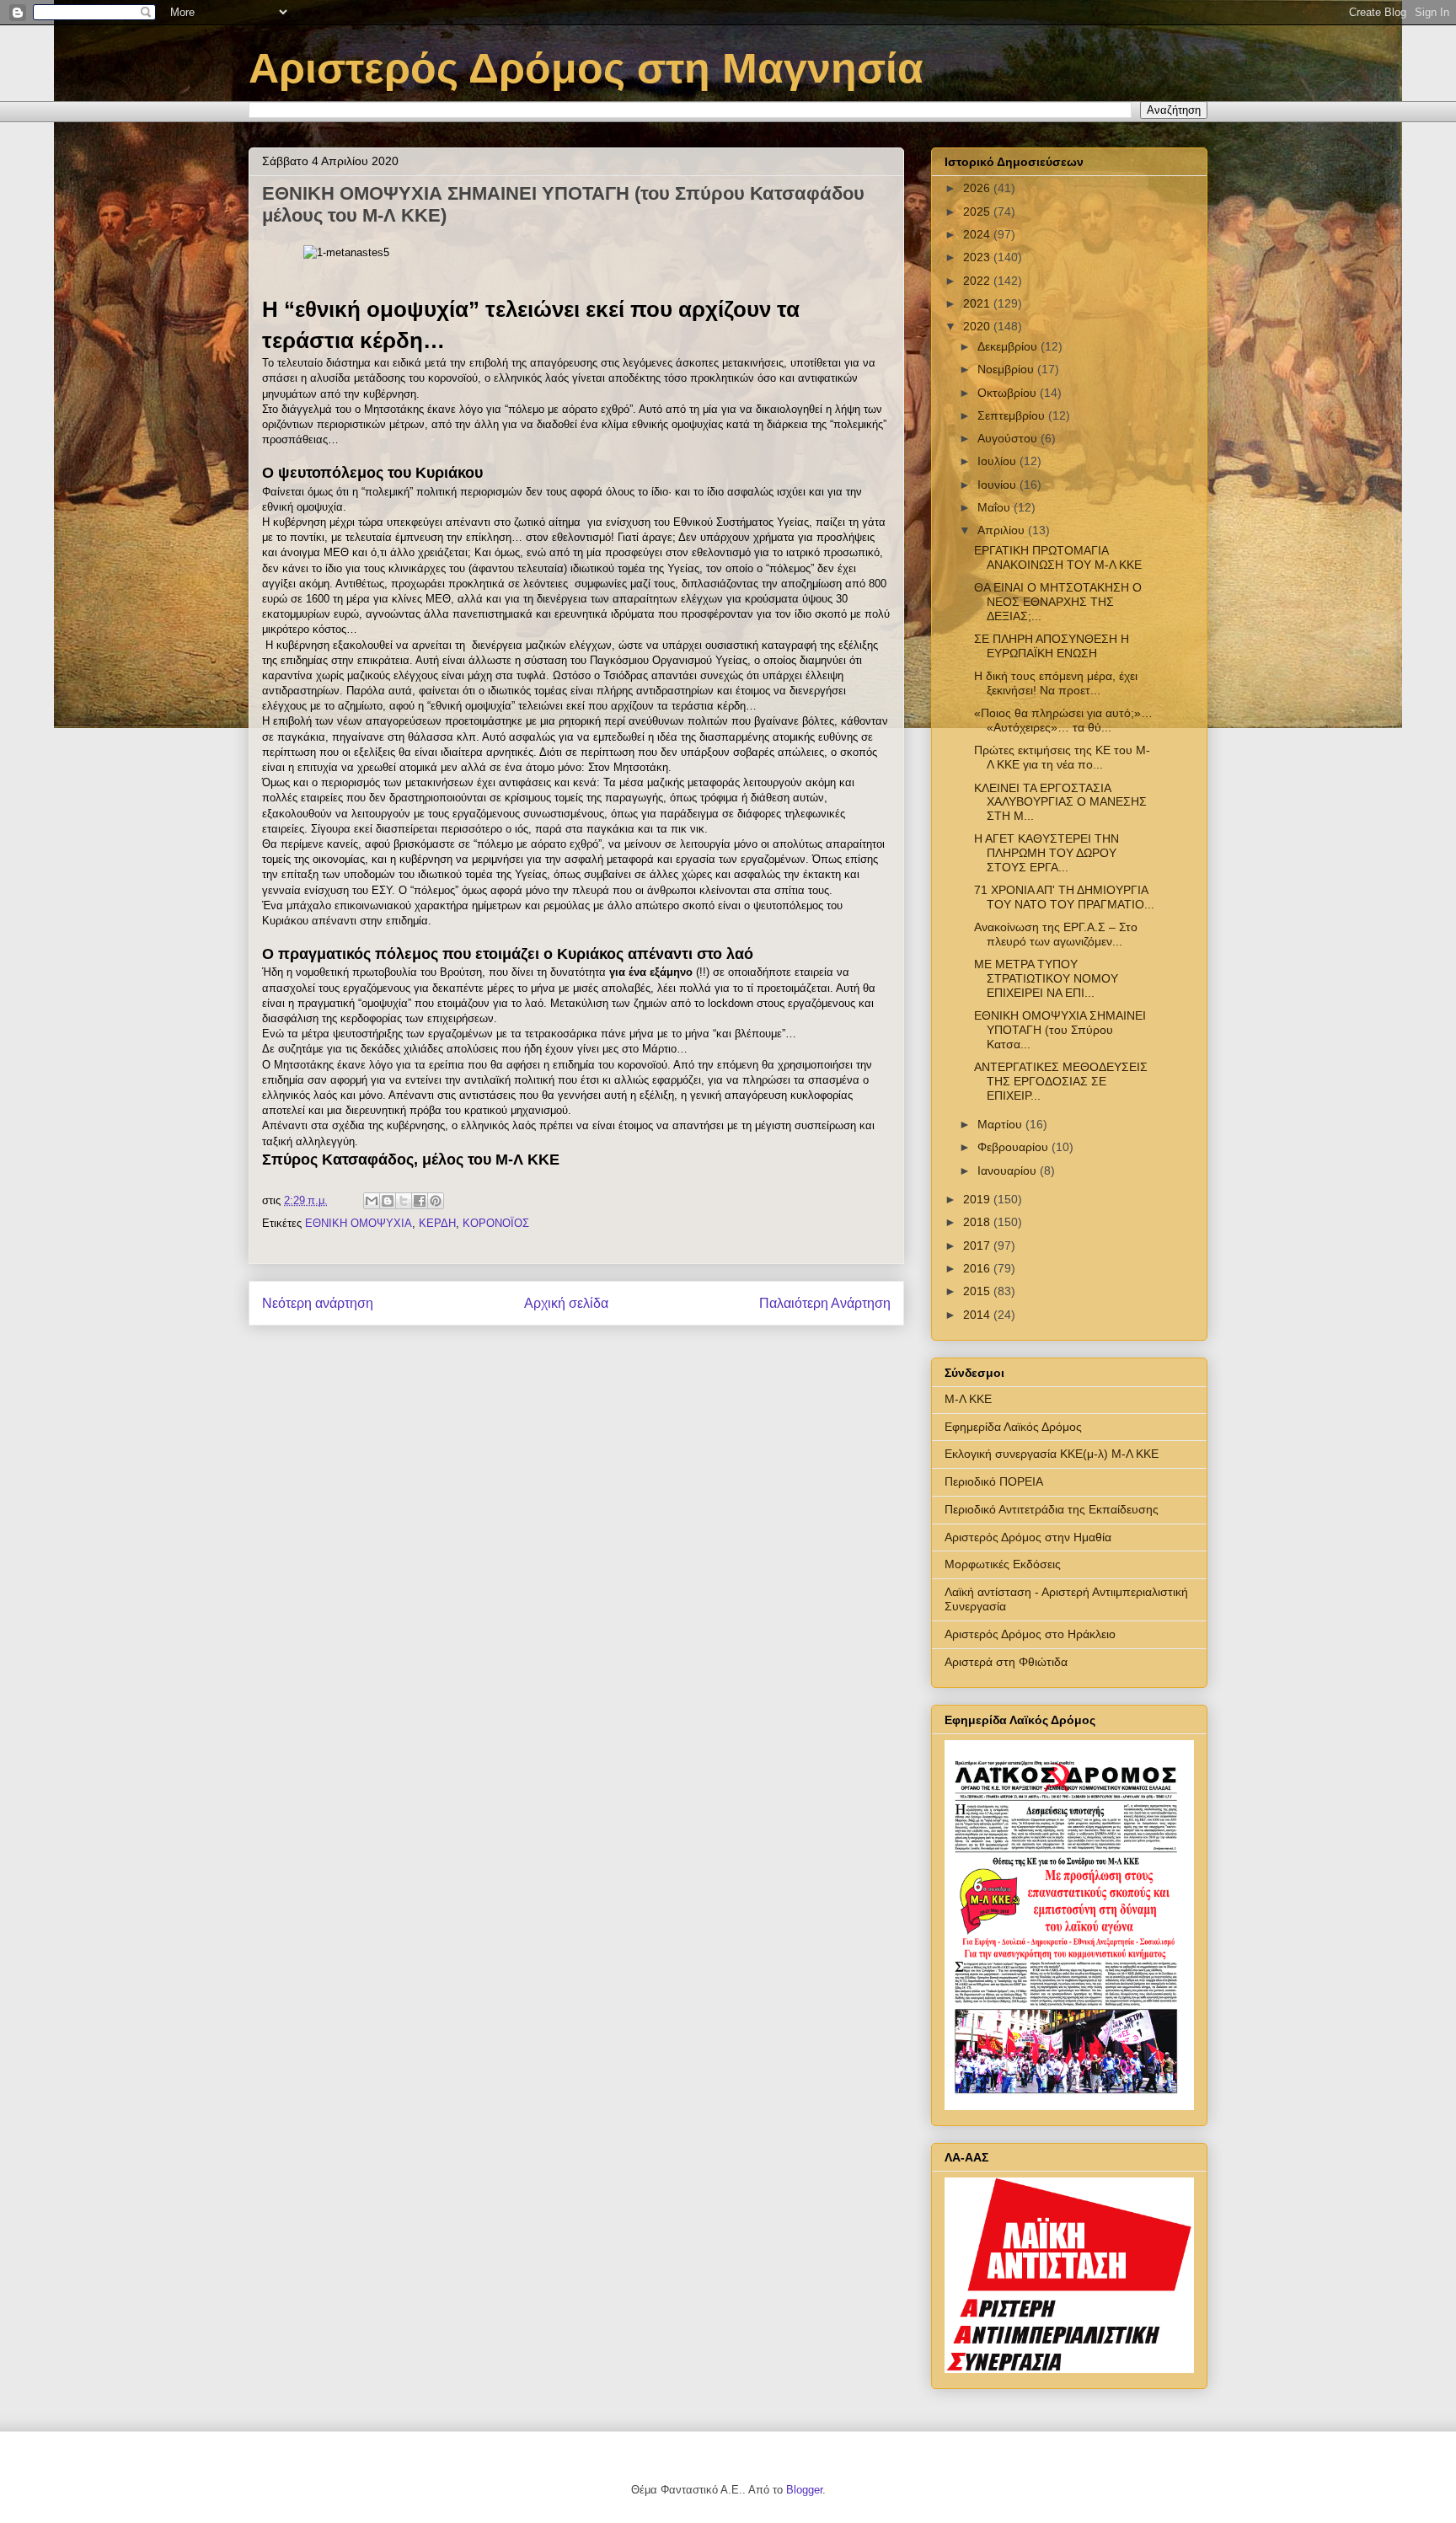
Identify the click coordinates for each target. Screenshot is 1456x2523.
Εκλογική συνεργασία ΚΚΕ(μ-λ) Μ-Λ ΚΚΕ (1052, 1454)
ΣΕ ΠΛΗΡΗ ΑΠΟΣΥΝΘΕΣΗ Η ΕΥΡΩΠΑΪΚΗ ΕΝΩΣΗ (1052, 646)
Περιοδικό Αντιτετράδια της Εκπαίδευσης (1052, 1509)
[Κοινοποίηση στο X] (404, 1201)
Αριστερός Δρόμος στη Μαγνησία (586, 68)
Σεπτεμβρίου (1013, 415)
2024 (978, 234)
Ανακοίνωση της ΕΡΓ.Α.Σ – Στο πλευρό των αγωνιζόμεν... (1056, 934)
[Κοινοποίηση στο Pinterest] (436, 1201)
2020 (978, 326)
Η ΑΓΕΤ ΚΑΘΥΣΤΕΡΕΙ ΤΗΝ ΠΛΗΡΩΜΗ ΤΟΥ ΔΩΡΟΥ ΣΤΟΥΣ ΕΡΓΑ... (1046, 853)
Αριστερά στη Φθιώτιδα (1006, 1662)
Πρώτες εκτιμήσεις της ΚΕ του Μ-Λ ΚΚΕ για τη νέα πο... (1062, 757)
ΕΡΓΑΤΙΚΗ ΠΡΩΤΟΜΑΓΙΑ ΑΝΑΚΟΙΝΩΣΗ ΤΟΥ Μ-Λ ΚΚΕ (1058, 557)
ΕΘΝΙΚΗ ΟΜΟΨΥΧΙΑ (359, 1223)
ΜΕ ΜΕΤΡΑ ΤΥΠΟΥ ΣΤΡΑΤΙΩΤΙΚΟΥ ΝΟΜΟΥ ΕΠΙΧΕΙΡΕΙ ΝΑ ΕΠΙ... (1046, 978)
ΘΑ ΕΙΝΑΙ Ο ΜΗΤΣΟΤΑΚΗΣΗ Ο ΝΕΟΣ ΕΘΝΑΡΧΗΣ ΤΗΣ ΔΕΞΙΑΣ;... (1058, 602)
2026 (978, 188)
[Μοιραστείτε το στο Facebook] (420, 1201)
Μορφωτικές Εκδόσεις (1003, 1564)
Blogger (804, 2490)
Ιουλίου (998, 461)
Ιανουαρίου (1009, 1170)
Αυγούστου (1009, 438)
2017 (978, 1245)
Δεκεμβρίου (1009, 346)
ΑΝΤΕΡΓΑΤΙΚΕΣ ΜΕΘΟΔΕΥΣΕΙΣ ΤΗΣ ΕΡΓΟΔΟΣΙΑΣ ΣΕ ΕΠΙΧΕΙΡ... (1061, 1081)
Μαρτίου (1001, 1124)
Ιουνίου (998, 485)
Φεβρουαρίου (1014, 1147)
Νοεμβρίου (1007, 369)
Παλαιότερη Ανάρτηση (825, 1303)
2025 (978, 212)
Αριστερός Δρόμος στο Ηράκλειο (1030, 1634)
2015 (978, 1291)
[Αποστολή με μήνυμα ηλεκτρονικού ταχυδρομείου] (372, 1201)
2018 (978, 1222)
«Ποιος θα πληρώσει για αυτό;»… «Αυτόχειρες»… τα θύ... (1063, 720)
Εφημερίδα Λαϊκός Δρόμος (1013, 1427)
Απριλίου (1003, 530)
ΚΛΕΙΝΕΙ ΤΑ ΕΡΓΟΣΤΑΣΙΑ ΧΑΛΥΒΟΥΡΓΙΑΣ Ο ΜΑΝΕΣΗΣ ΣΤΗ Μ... (1060, 802)
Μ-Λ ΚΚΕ (968, 1399)
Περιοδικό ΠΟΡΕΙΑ (994, 1481)
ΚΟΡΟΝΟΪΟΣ (496, 1223)
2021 (978, 303)
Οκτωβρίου (1009, 393)
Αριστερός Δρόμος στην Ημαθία (1028, 1537)
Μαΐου (996, 507)
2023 (978, 257)
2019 (978, 1199)
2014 (978, 1315)
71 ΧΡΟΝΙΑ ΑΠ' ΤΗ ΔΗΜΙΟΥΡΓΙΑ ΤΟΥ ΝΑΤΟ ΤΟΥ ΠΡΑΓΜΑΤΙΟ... (1064, 897)
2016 (978, 1268)
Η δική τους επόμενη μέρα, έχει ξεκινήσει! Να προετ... (1056, 683)
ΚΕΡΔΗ (437, 1223)
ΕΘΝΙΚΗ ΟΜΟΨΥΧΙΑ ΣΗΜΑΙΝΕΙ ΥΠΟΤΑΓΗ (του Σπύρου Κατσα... (1060, 1030)
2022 (978, 281)
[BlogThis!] (388, 1201)
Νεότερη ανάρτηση (318, 1303)
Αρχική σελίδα (566, 1303)
